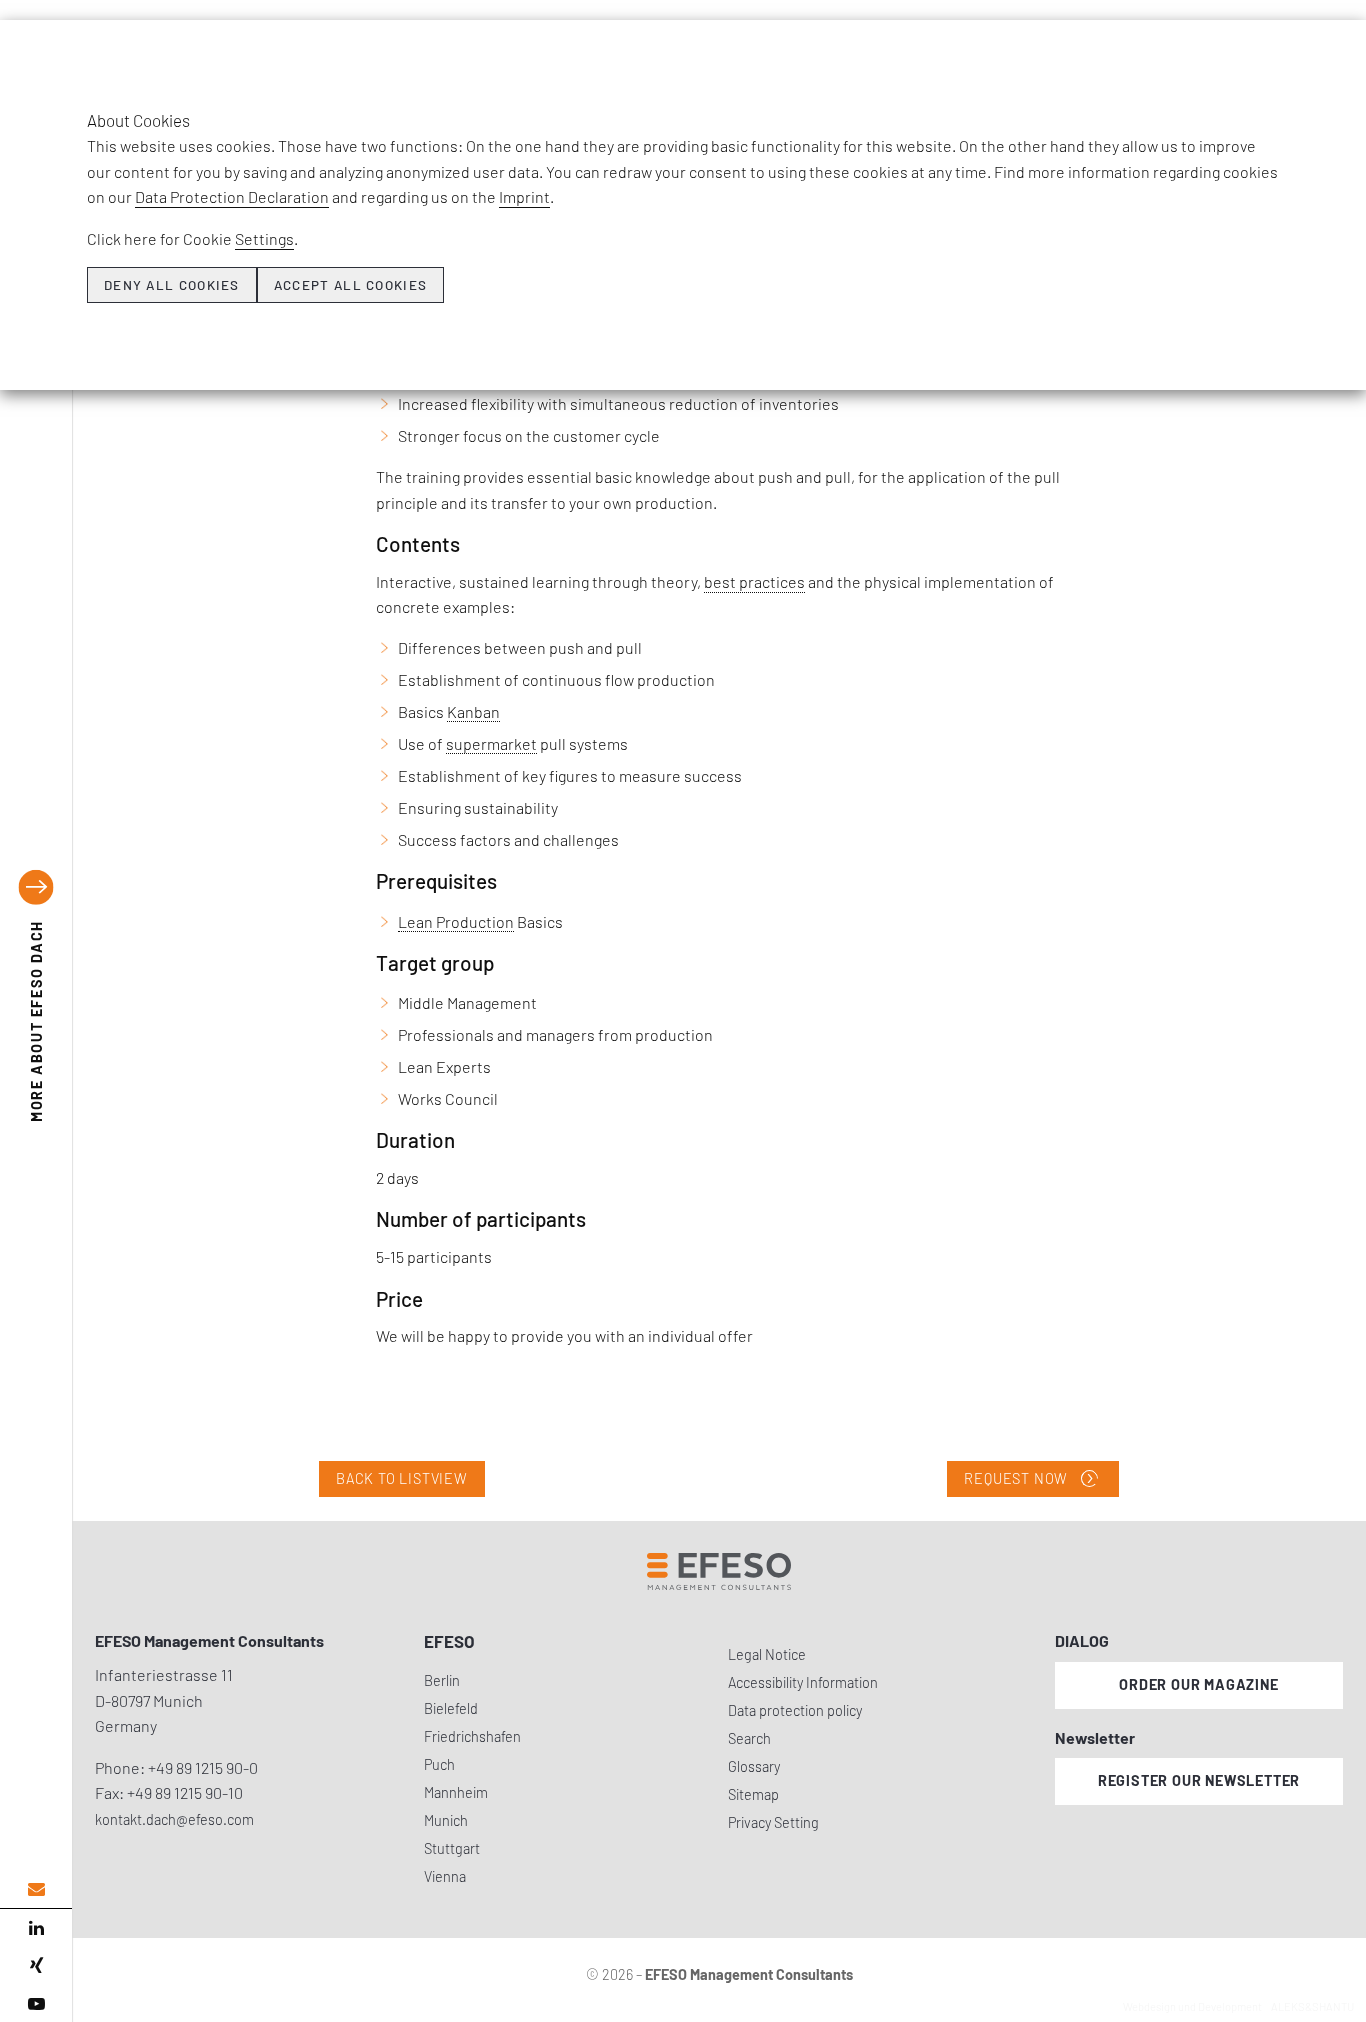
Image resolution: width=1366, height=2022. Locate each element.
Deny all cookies (172, 285)
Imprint (524, 196)
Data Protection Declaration (232, 196)
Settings (264, 238)
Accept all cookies (350, 285)
